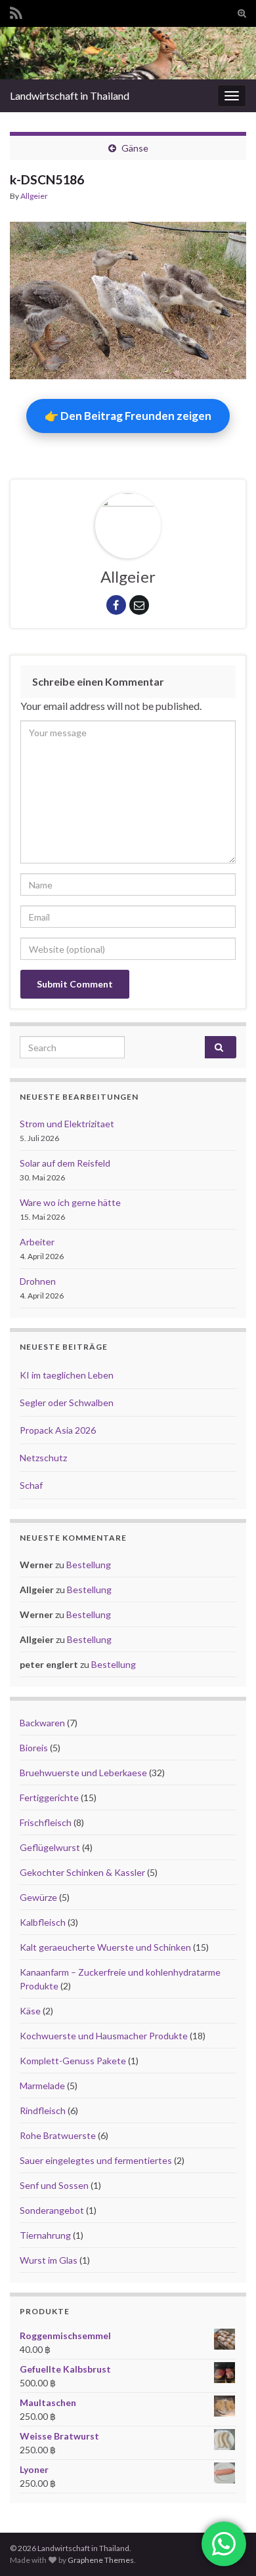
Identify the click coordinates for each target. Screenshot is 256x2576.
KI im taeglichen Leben (67, 1375)
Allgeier (34, 196)
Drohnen (38, 1281)
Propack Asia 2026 (58, 1430)
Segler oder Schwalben (67, 1402)
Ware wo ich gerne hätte (70, 1202)
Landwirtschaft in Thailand (70, 95)
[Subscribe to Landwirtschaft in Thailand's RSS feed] (16, 11)
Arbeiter (37, 1242)
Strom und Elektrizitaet (67, 1124)
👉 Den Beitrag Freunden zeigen (128, 416)
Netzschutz (43, 1458)
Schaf (31, 1485)
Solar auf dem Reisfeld (65, 1163)
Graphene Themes (101, 2560)
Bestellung (89, 1565)
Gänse (135, 148)
